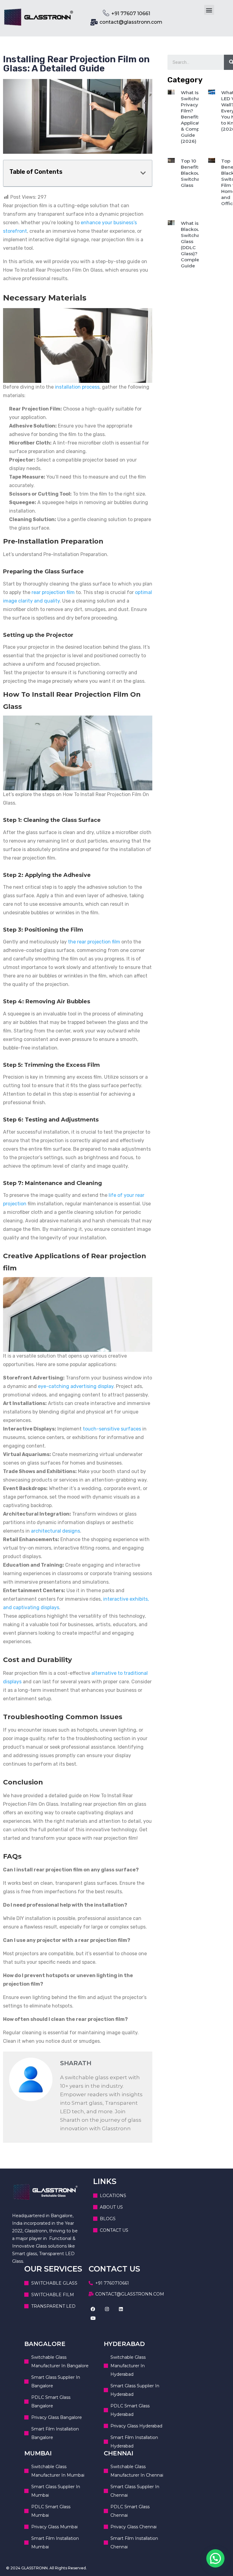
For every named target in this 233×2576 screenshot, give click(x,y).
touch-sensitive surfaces (112, 1429)
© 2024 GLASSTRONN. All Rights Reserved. (46, 2568)
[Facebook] (93, 2309)
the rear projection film (94, 942)
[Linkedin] (121, 2309)
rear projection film (53, 592)
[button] (209, 10)
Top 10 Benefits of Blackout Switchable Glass (194, 173)
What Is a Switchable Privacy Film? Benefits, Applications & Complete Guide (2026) (195, 117)
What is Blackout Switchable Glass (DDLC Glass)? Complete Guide (194, 244)
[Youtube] (93, 2318)
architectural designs (56, 1531)
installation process (77, 387)
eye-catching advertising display (76, 1386)
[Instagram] (107, 2309)
